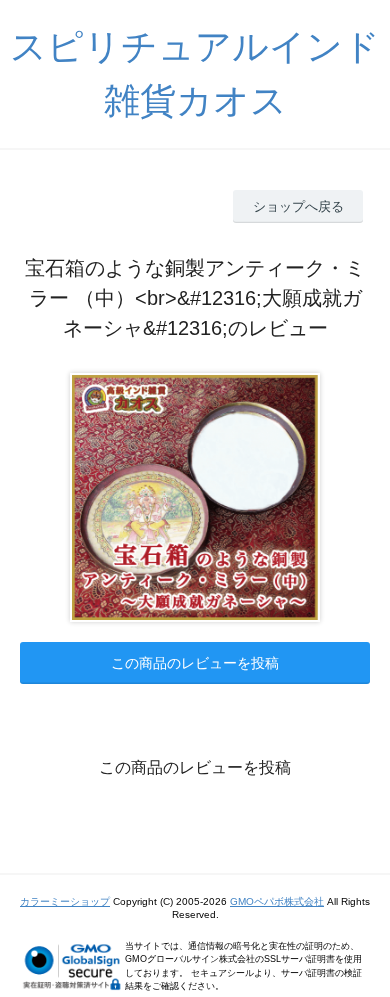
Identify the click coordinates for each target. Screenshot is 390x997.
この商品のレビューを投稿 (195, 663)
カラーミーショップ (65, 901)
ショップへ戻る (298, 206)
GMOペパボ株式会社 (277, 901)
